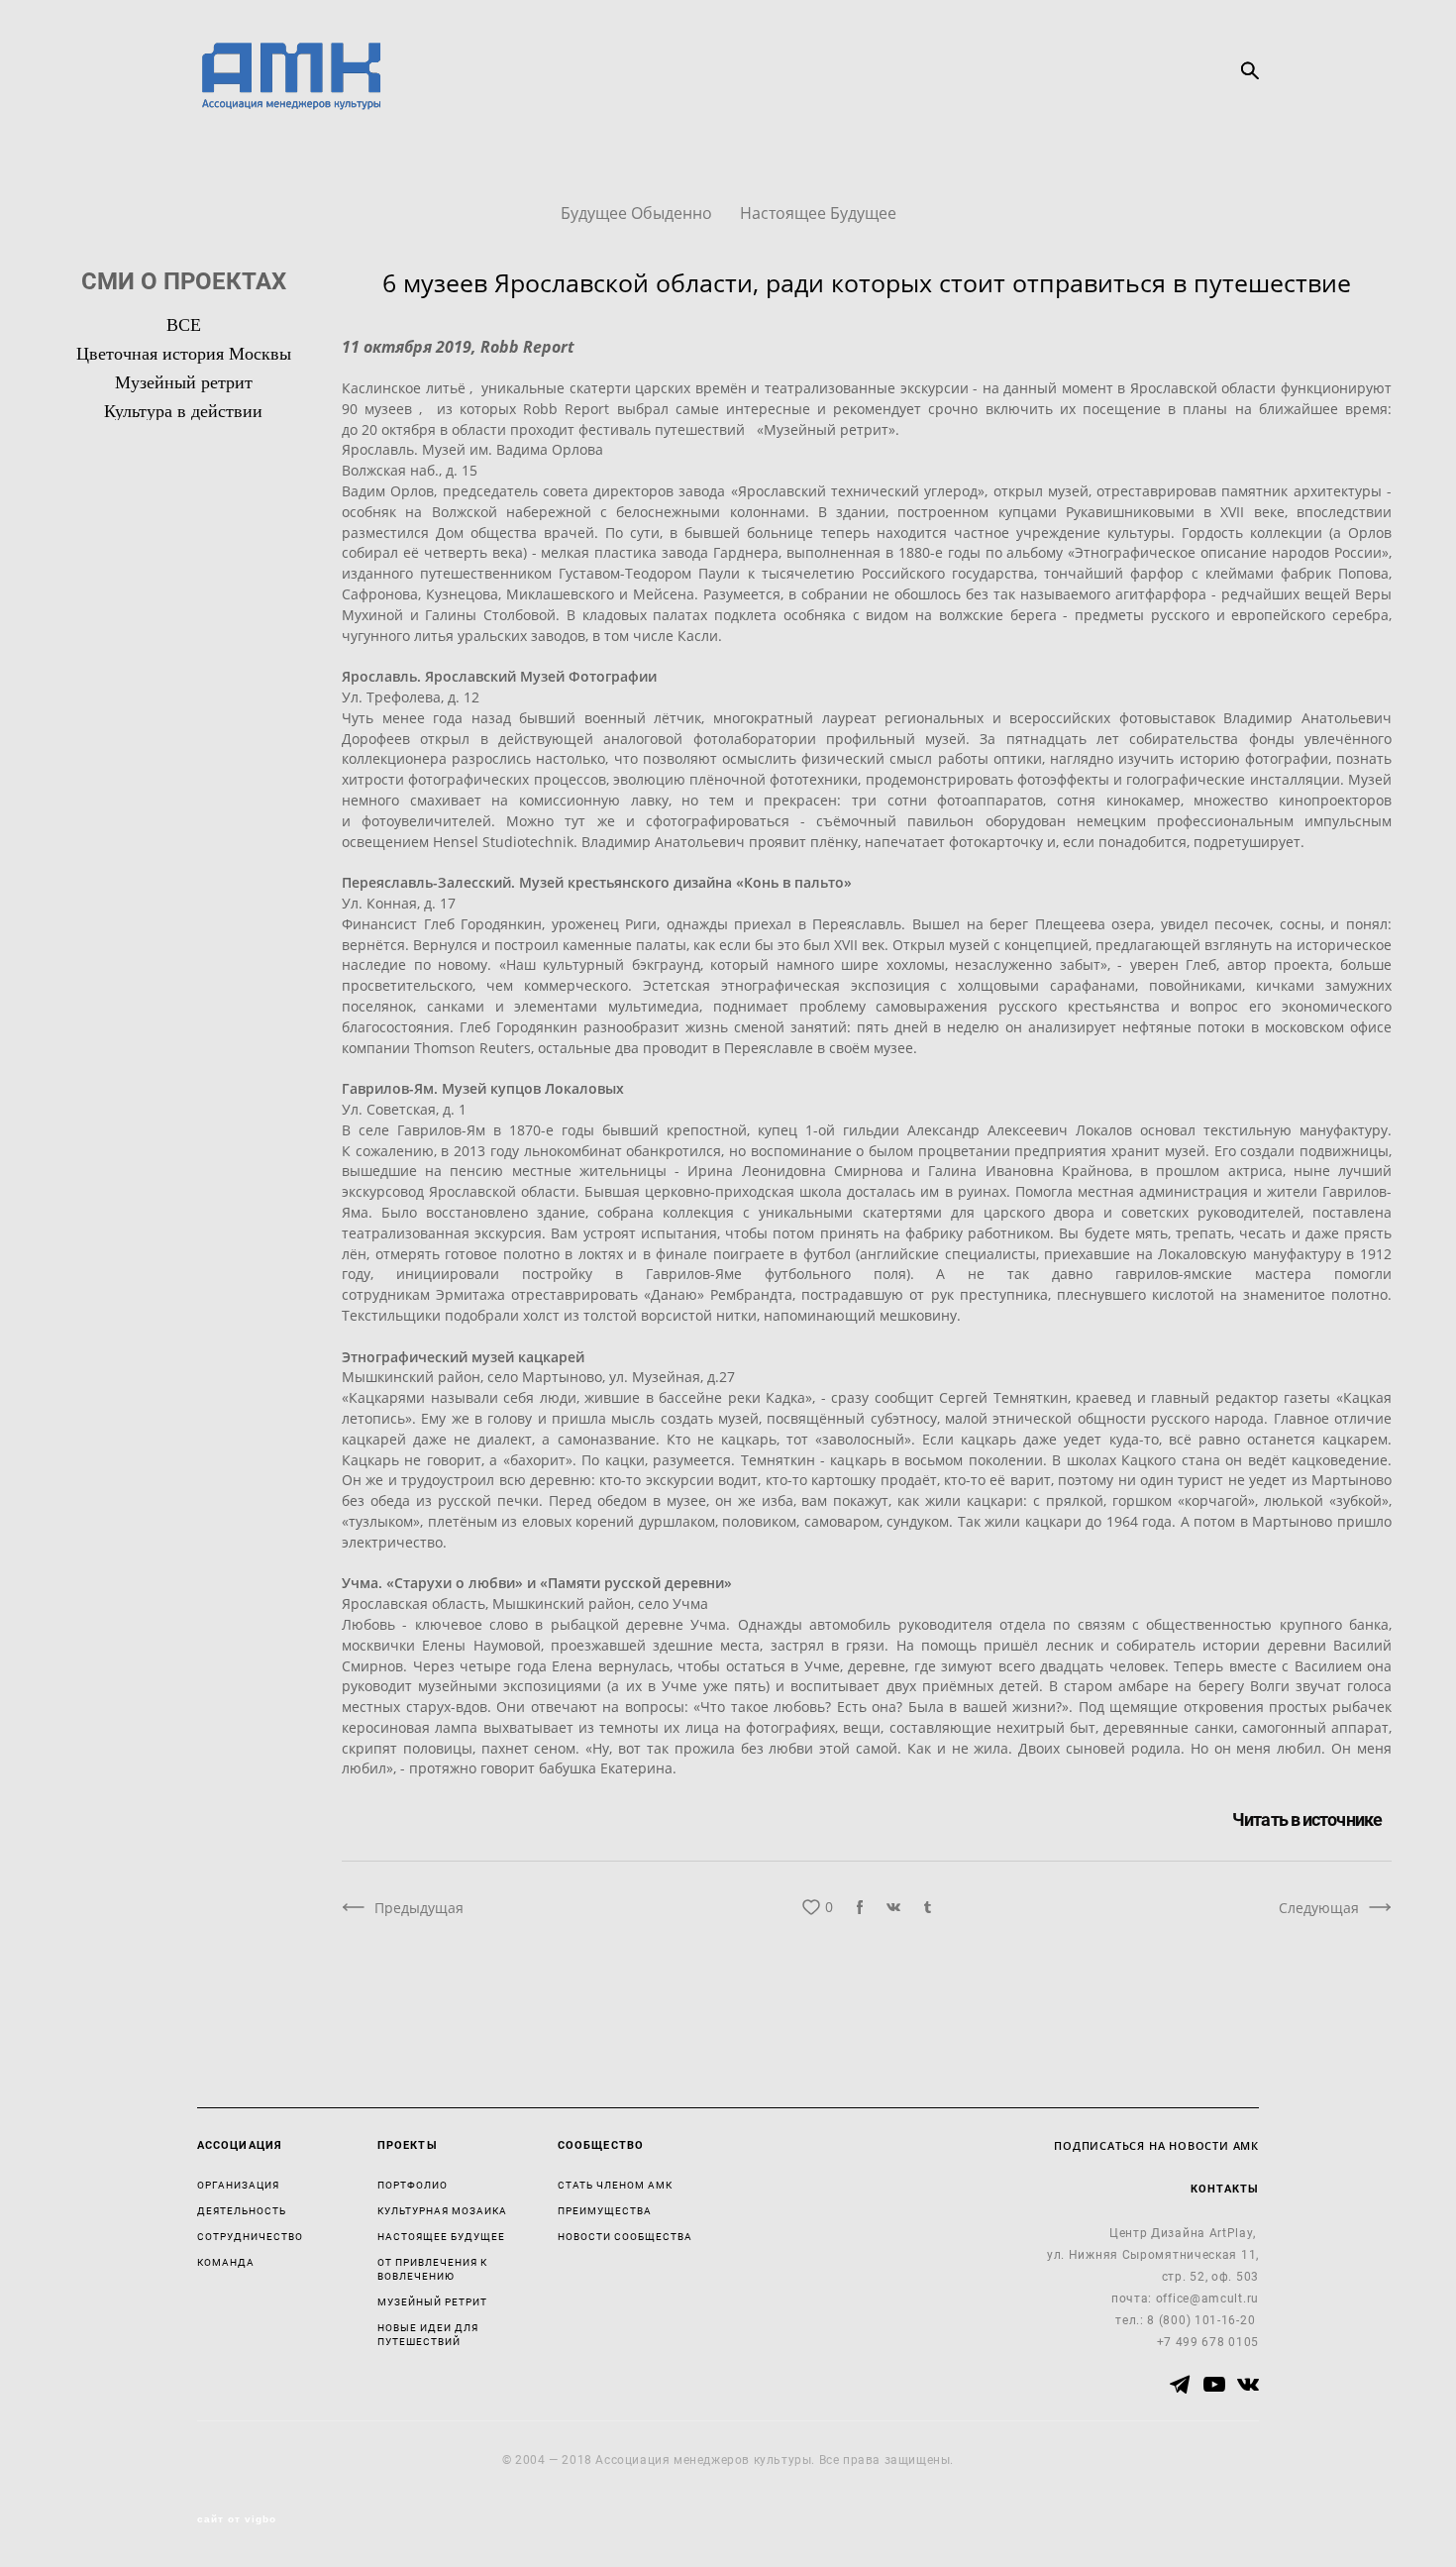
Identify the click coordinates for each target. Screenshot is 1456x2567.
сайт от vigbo (237, 2519)
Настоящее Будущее (818, 213)
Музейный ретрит (184, 382)
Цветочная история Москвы (184, 354)
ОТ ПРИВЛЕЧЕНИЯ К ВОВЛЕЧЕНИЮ (432, 2269)
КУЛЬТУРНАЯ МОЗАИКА (442, 2210)
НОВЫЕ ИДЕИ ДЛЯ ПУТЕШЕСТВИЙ (428, 2334)
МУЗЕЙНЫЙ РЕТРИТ (432, 2301)
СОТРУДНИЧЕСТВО (250, 2236)
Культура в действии (183, 411)
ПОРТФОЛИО (413, 2185)
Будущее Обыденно (638, 213)
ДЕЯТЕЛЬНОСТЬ (242, 2210)
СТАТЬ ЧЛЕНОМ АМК (615, 2185)
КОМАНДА (226, 2262)
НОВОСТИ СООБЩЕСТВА (625, 2236)
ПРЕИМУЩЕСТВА (605, 2210)
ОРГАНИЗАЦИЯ (238, 2185)
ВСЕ (184, 325)
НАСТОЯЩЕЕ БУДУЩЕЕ (441, 2236)
